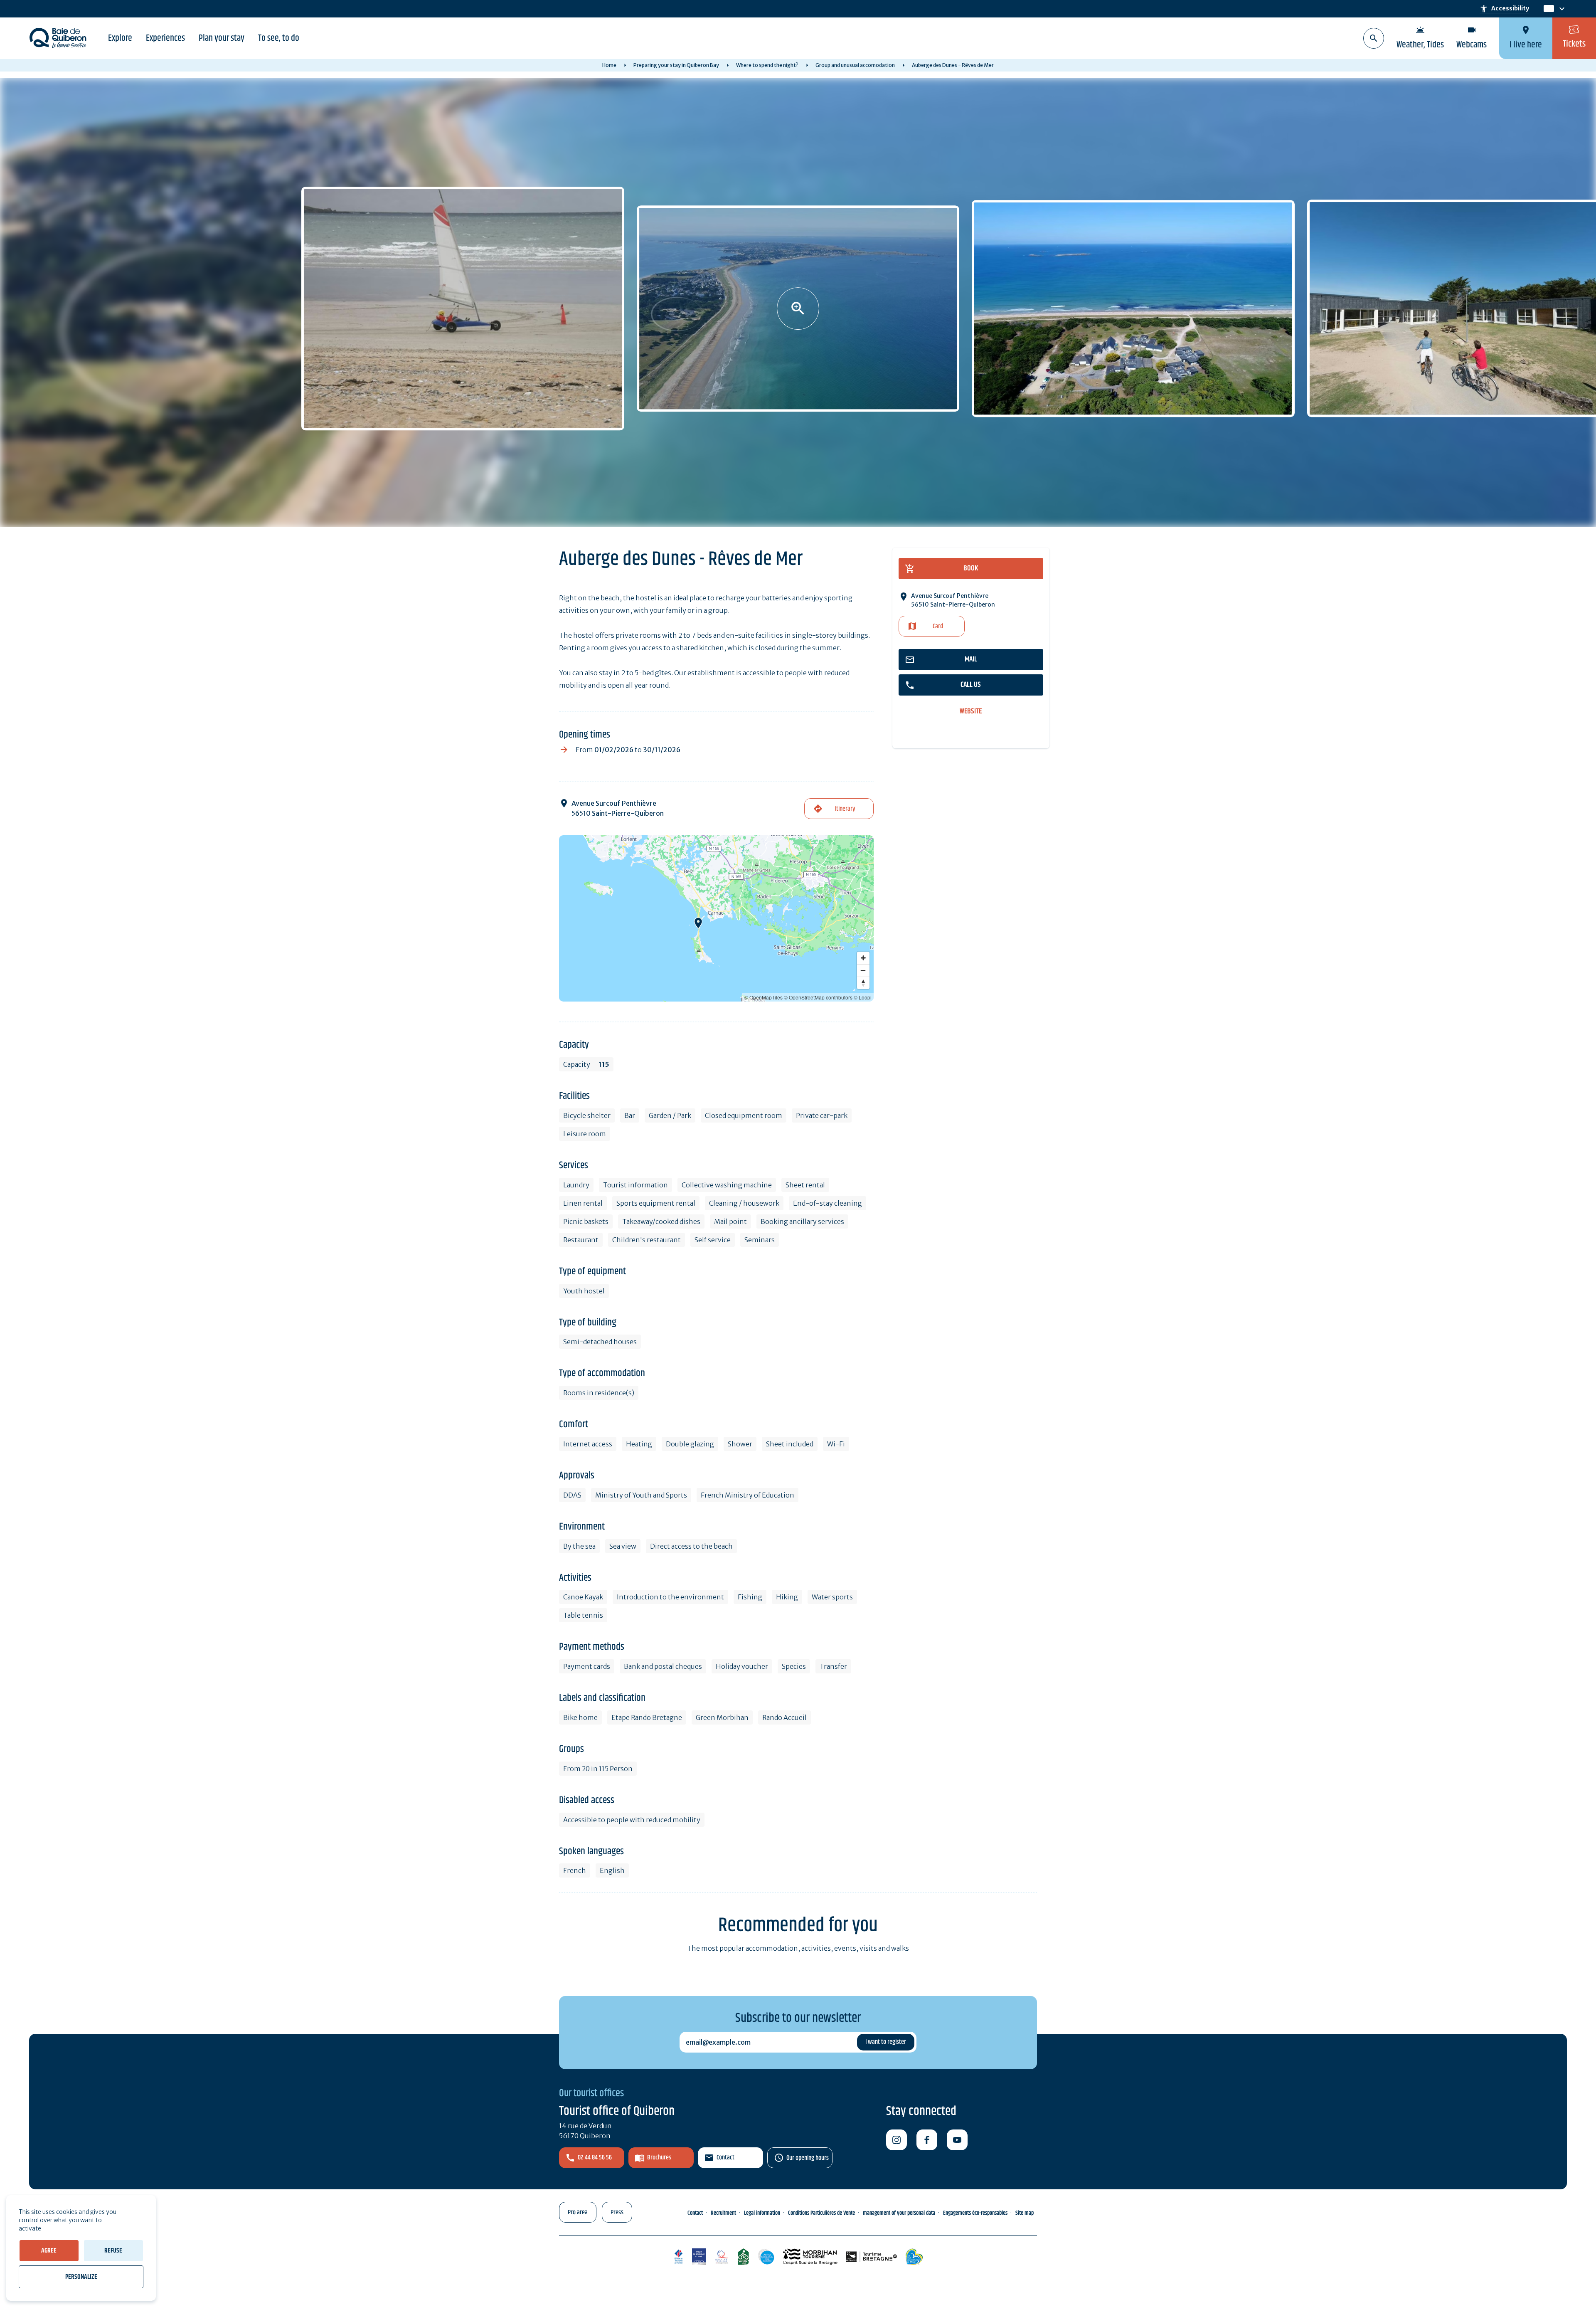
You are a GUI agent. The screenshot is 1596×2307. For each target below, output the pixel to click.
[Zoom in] (863, 958)
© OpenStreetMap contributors (818, 997)
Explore (120, 38)
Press (617, 2212)
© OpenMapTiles (764, 997)
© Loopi (863, 997)
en (1549, 9)
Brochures (659, 2158)
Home (609, 65)
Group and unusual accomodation (855, 65)
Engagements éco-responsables (975, 2213)
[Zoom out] (863, 970)
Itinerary (845, 809)
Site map (1025, 2213)
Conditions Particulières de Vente (821, 2213)
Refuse (113, 2251)
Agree (49, 2251)
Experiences (165, 38)
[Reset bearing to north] (863, 983)
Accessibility (1504, 9)
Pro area (578, 2212)
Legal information (762, 2213)
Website (971, 712)
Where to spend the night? (767, 65)
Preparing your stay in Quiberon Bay (676, 65)
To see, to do (279, 38)
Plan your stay (222, 38)
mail (971, 659)
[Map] (716, 918)
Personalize (81, 2277)
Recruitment (723, 2213)
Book (971, 568)
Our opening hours (808, 2158)
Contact (725, 2158)
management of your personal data (899, 2213)
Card (938, 626)
